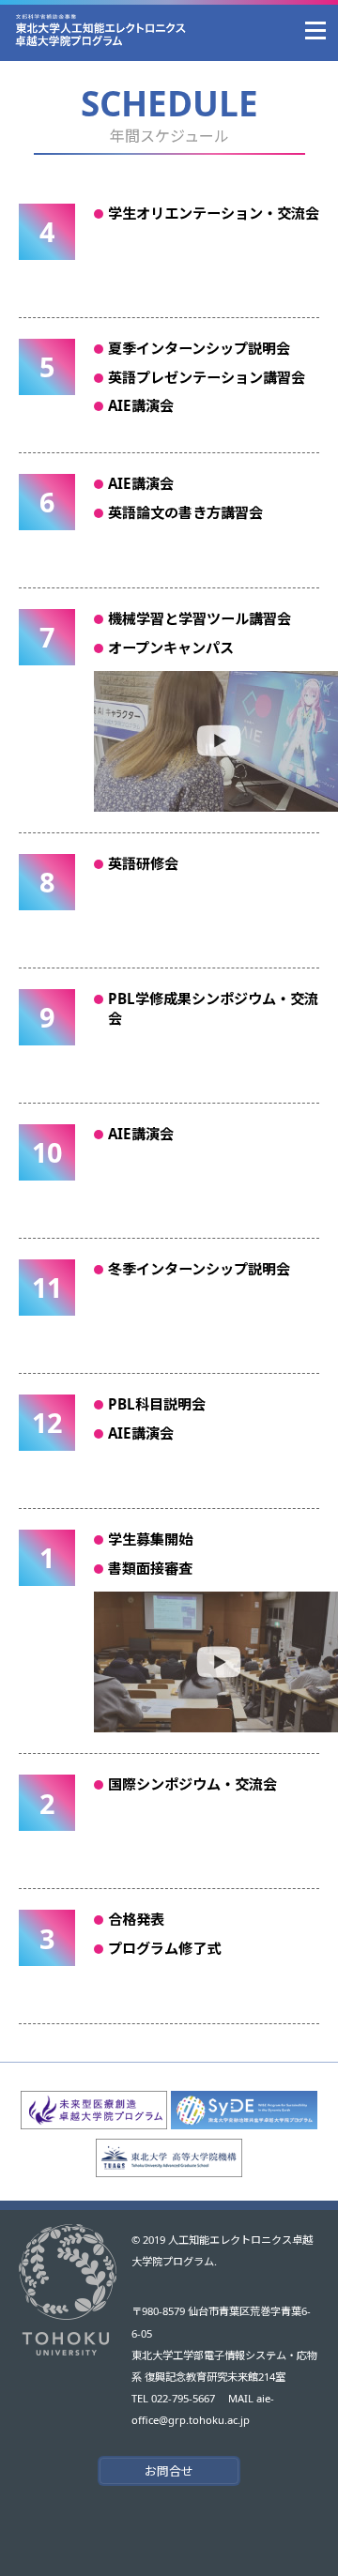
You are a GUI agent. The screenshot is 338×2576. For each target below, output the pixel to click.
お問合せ (169, 2471)
